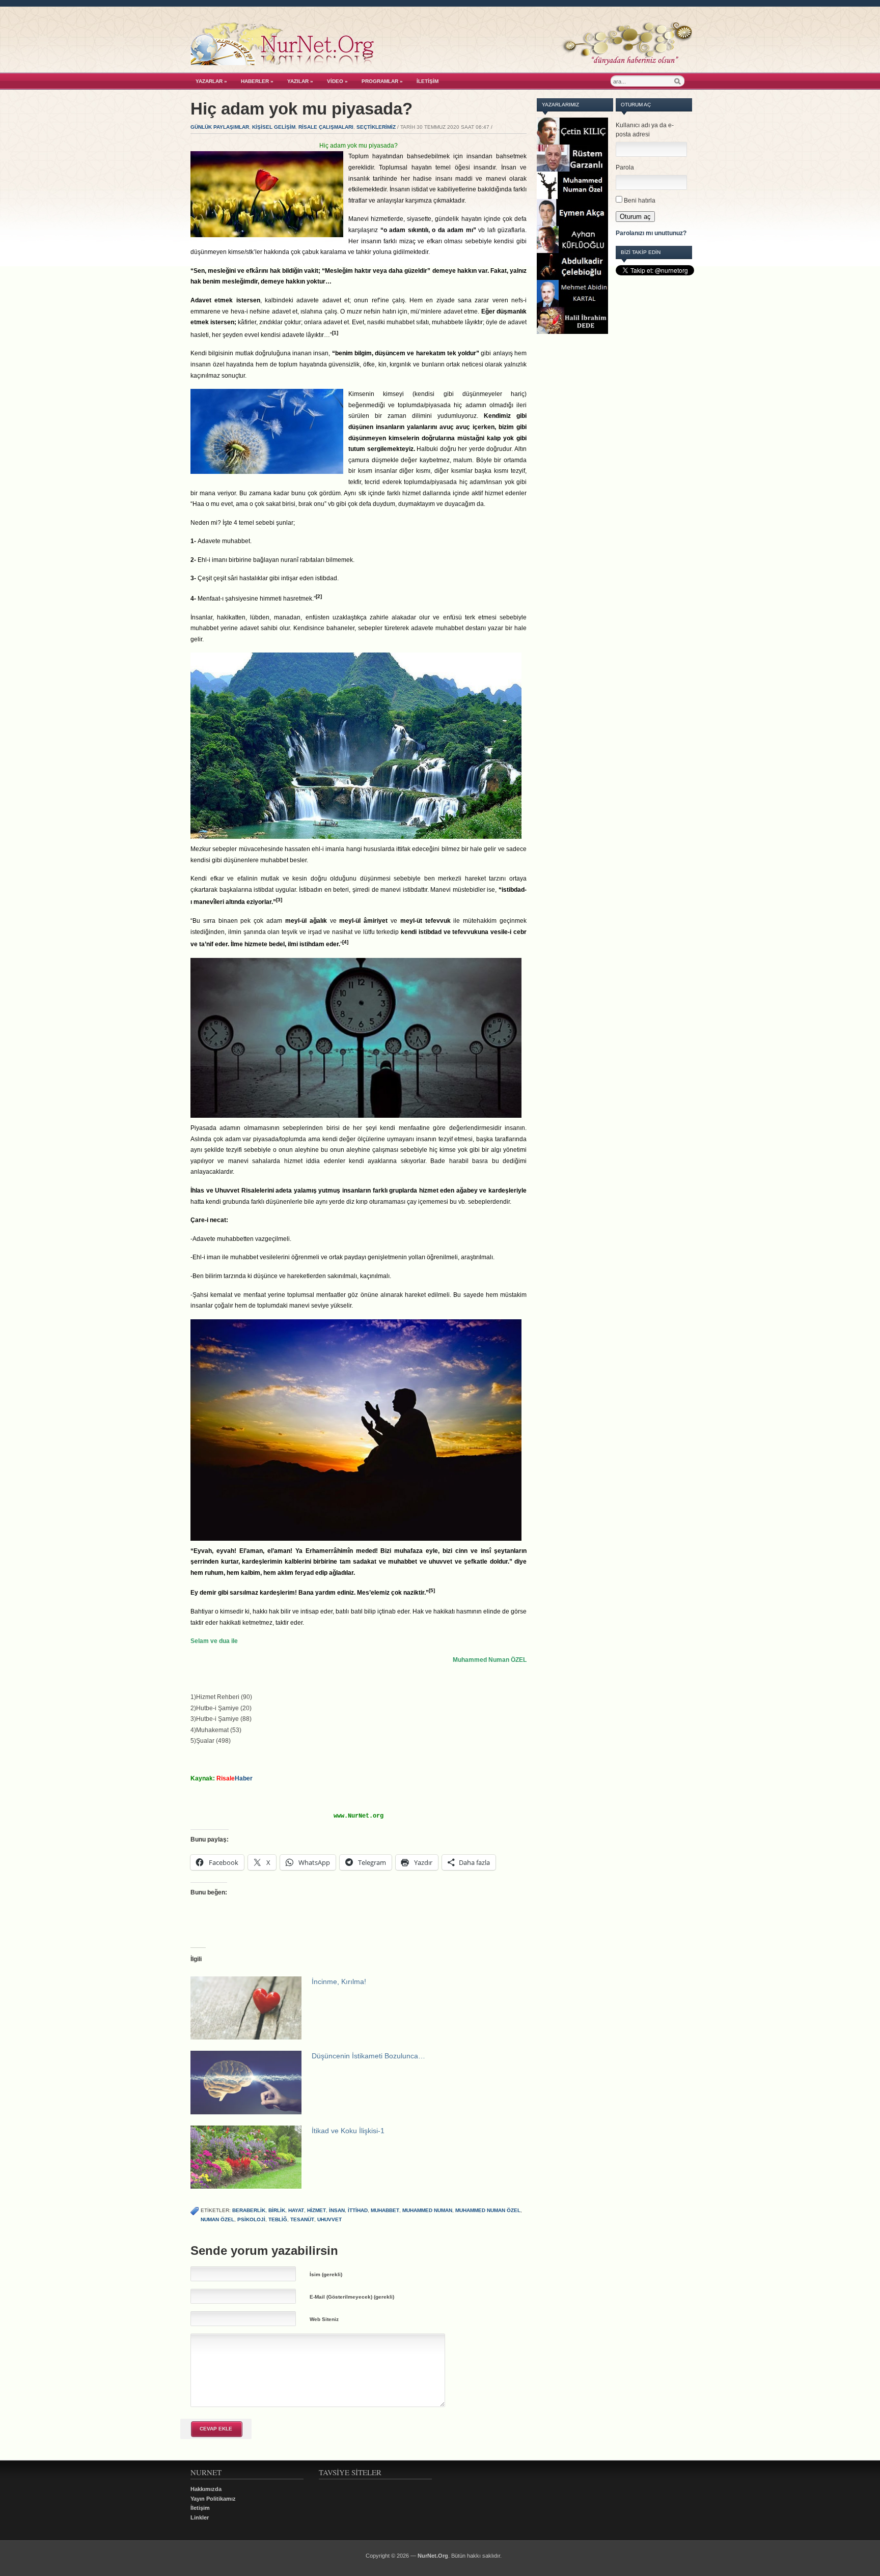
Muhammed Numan (427, 2210)
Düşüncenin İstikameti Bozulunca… (368, 2056)
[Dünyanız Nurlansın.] (441, 63)
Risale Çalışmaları (326, 127)
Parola (625, 167)
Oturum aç (635, 217)
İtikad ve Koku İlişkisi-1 (348, 2131)
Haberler (257, 81)
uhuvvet (329, 2219)
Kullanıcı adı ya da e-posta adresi (645, 130)
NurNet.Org (433, 2556)
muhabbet (385, 2210)
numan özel (217, 2219)
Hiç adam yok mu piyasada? (301, 109)
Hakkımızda (206, 2489)
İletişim (428, 81)
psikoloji (251, 2219)
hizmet (317, 2210)
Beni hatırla (640, 201)
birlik (277, 2210)
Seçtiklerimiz (376, 127)
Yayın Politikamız (213, 2499)
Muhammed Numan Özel (488, 2210)
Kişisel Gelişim (274, 127)
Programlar (382, 81)
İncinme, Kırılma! (339, 1981)
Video (337, 81)
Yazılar (300, 81)
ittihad (358, 2210)
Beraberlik (249, 2210)
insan (337, 2210)
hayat (296, 2210)
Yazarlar (211, 81)
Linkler (200, 2517)
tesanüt (302, 2219)
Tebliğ (278, 2219)
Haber (235, 1778)
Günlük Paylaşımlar (220, 127)
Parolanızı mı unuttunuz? (651, 233)
